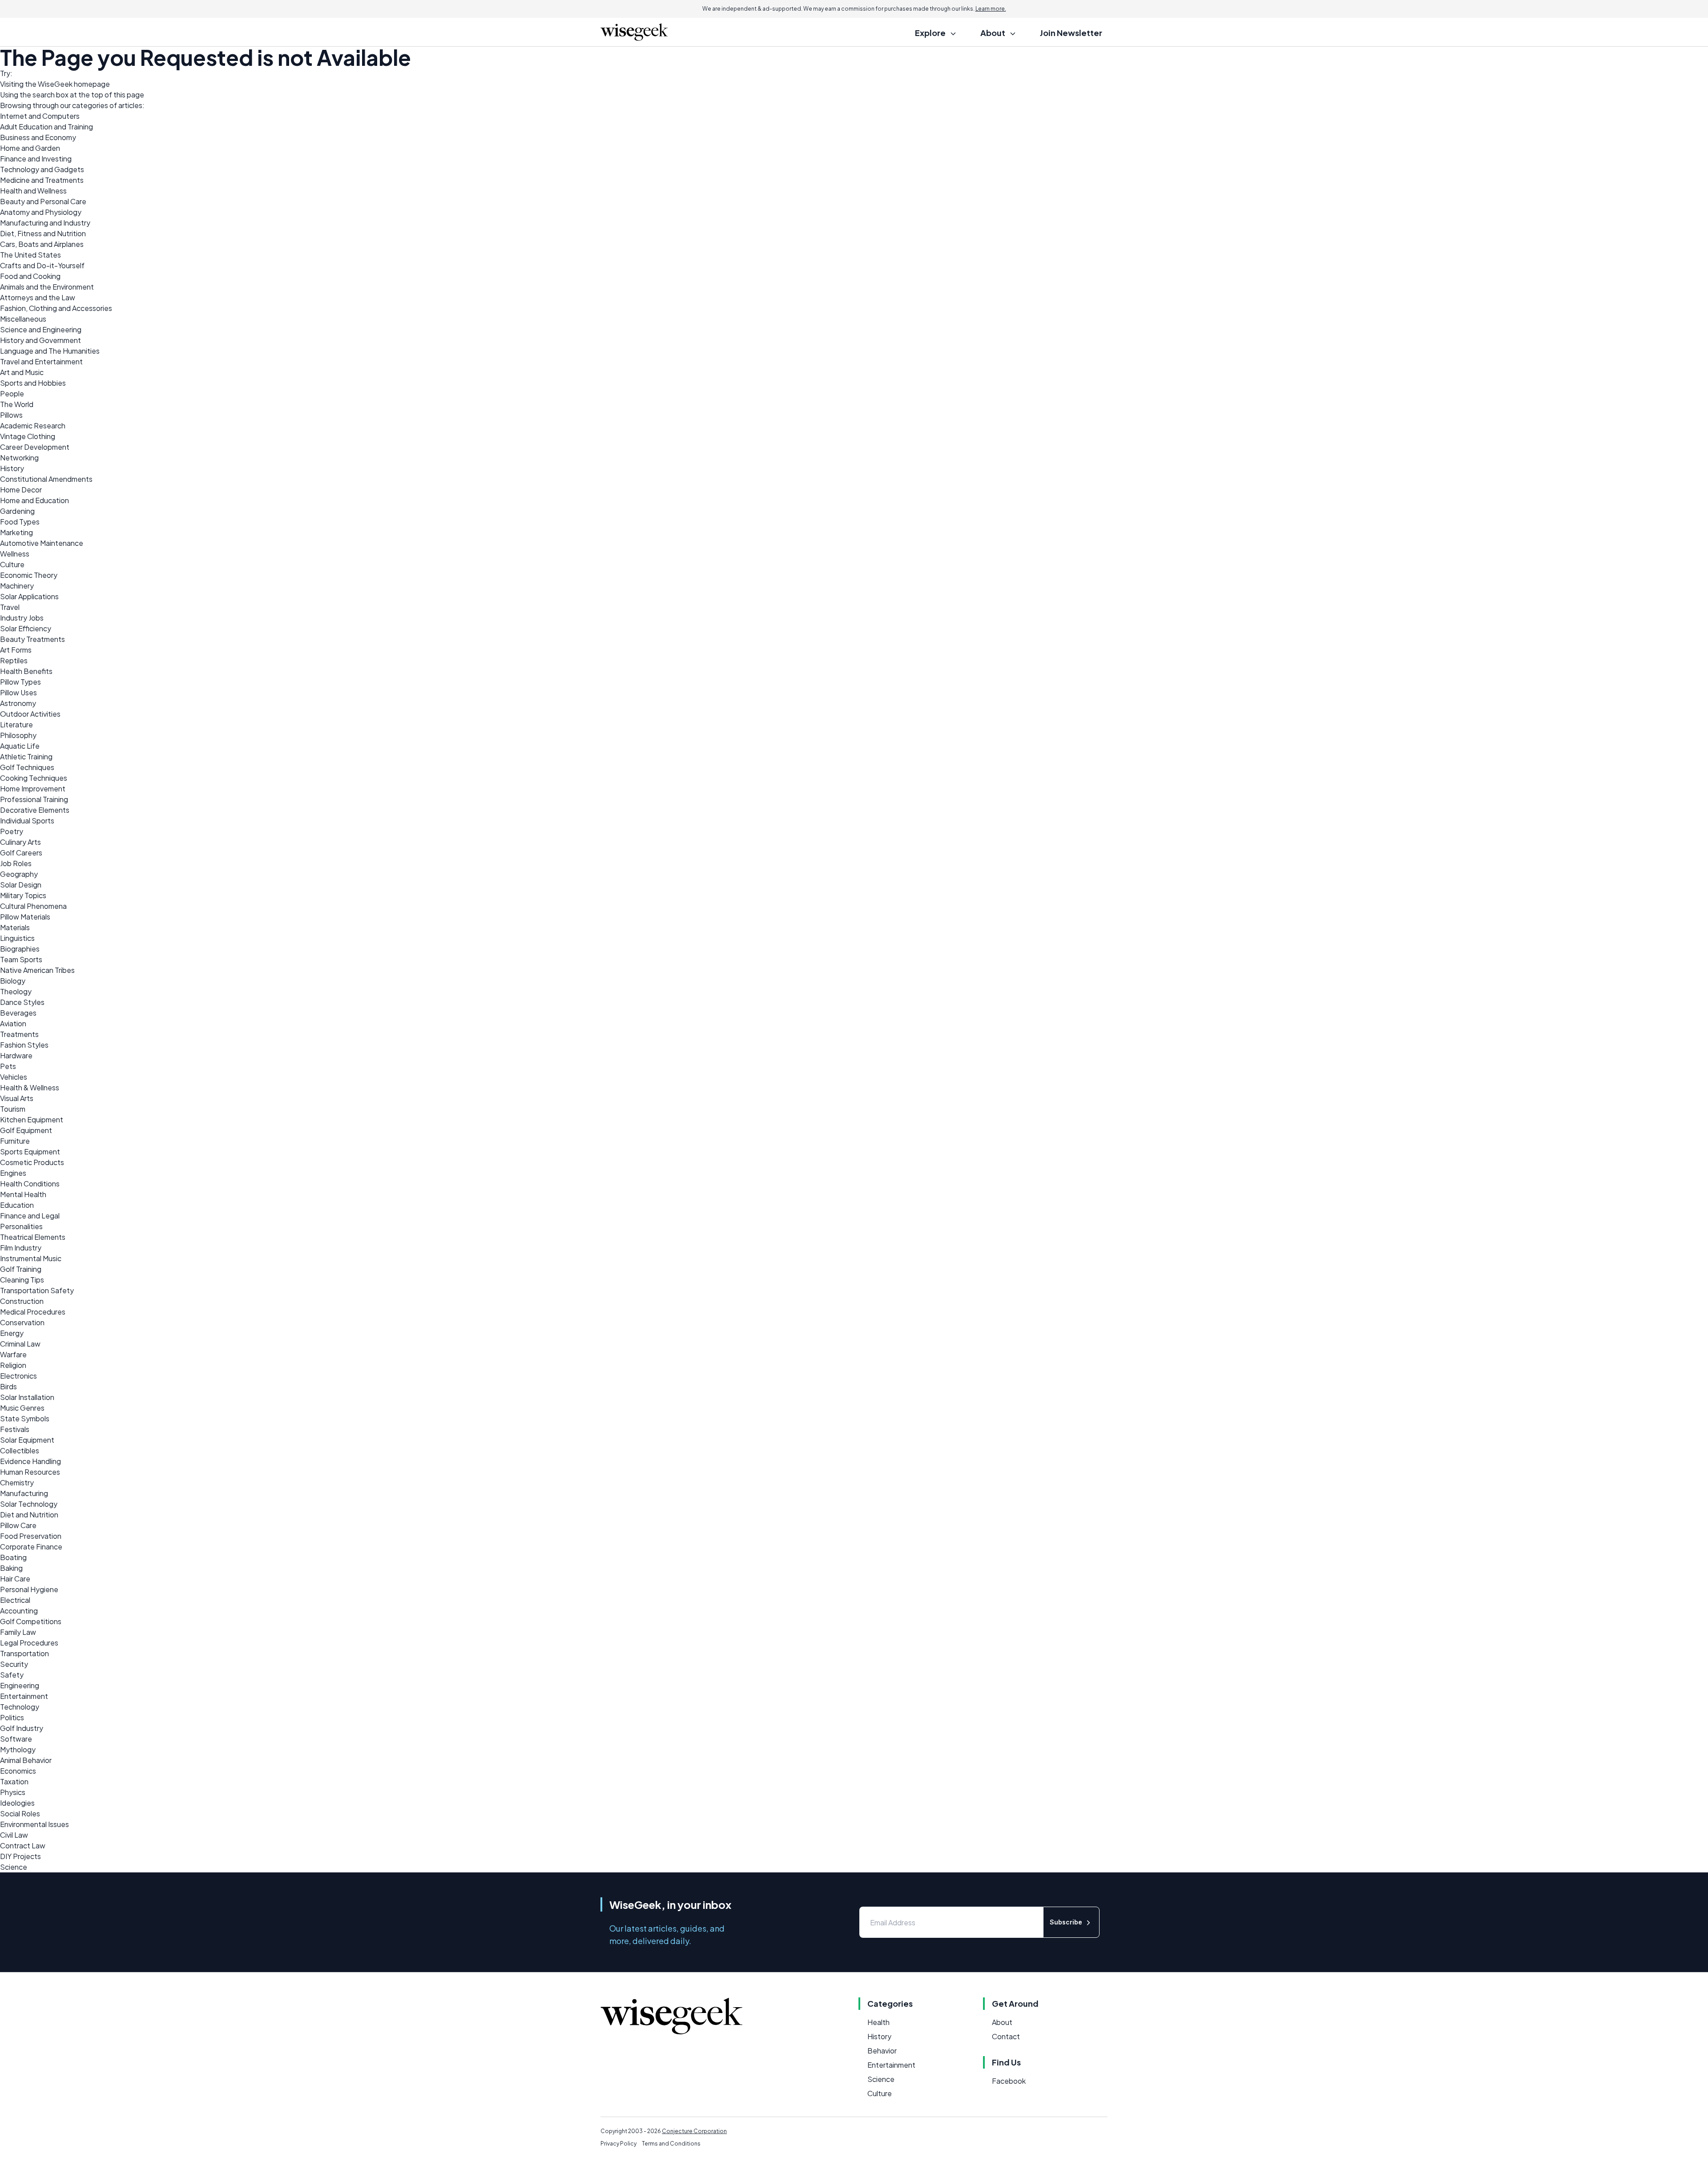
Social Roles (20, 1813)
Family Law (18, 1632)
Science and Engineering (41, 329)
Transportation (24, 1653)
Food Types (20, 522)
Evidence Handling (30, 1461)
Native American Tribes (37, 970)
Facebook (1009, 2081)
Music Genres (22, 1408)
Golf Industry (22, 1728)
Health (878, 2022)
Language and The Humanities (50, 351)
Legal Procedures (29, 1643)
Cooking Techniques (34, 778)
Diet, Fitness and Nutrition (43, 233)
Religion (13, 1365)
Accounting (19, 1611)
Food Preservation (31, 1536)
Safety (12, 1675)
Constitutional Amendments (46, 479)
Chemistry (17, 1482)
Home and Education (34, 500)
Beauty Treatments (32, 639)
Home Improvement (33, 789)
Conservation (22, 1322)
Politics (12, 1717)
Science (14, 1867)
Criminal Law (20, 1344)
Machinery (17, 586)
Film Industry (21, 1248)
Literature (16, 724)
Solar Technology (29, 1504)
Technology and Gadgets (42, 169)
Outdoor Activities (30, 714)
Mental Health (23, 1194)
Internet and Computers (40, 116)
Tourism (13, 1109)
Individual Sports (27, 821)
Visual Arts (17, 1098)
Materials (15, 927)
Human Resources (30, 1472)
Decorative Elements (35, 810)
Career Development (35, 447)
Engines (13, 1173)
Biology (13, 981)
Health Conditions (30, 1184)
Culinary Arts (20, 842)
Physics (13, 1792)
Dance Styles (22, 1002)
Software (16, 1739)
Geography (19, 874)
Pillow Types (20, 682)
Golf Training (21, 1269)
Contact (1006, 2036)
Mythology (18, 1749)
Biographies (20, 949)
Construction (22, 1301)
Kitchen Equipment (32, 1119)
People (12, 393)
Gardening (17, 511)
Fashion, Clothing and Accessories (56, 308)
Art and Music (22, 372)
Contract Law (23, 1845)
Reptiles (14, 660)
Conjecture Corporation (694, 2131)
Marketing (16, 532)
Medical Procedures (33, 1312)
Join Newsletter (1071, 33)
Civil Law (14, 1835)
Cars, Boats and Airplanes (42, 244)
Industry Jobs (22, 618)
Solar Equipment (27, 1440)
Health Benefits (26, 671)
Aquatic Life (20, 746)
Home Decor (21, 490)
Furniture (15, 1141)
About (1002, 2022)
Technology (20, 1707)
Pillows (11, 415)
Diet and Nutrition (29, 1515)
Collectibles (20, 1450)
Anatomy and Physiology (41, 212)
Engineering (20, 1685)
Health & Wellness (30, 1087)
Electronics (18, 1376)
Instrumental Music (31, 1258)
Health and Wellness (33, 191)
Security (14, 1664)
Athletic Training (26, 756)
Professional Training (34, 799)
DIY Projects (20, 1856)
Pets (8, 1066)
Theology (16, 991)
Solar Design (21, 885)
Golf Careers (21, 853)
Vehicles (14, 1077)
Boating (13, 1557)
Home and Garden (30, 148)
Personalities (21, 1226)
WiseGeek (55, 84)
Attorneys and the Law (38, 297)
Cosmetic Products (32, 1162)
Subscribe (1066, 1922)
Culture (12, 564)
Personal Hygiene (29, 1589)
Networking (19, 458)
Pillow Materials (25, 917)
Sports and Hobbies (33, 383)
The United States (30, 255)
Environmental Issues (34, 1824)
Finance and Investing (36, 159)
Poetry (12, 831)
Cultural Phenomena (33, 906)
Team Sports (21, 959)
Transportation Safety (37, 1290)
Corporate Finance (31, 1547)
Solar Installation (27, 1397)
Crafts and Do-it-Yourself (42, 265)
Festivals (15, 1429)
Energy (12, 1333)
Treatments (19, 1034)
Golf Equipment (26, 1130)
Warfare (13, 1354)
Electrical (15, 1600)
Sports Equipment (30, 1152)
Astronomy (18, 703)
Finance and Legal (30, 1216)
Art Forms (16, 650)
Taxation (14, 1781)
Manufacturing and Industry (45, 223)
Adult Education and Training (46, 127)
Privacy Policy (618, 2144)
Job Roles (16, 863)
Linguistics (17, 938)
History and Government (40, 340)
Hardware (16, 1055)
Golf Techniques (27, 767)
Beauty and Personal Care (43, 201)
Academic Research (33, 426)
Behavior (882, 2051)
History (12, 468)
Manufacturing (24, 1493)
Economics (18, 1771)
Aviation (13, 1023)
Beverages (18, 1013)
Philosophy (18, 735)
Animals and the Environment (47, 287)
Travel (10, 607)
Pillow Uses (18, 692)
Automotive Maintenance (42, 543)
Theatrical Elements (33, 1237)
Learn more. (991, 9)
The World (17, 404)
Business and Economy (38, 137)
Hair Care (15, 1579)
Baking (11, 1568)
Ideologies (17, 1803)
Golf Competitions (31, 1621)
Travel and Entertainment (41, 361)
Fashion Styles (24, 1045)
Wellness (15, 554)
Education (17, 1205)
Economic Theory (29, 575)
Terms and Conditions (671, 2144)
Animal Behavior (26, 1760)
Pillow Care (18, 1525)
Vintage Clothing (28, 436)
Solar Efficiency (26, 628)
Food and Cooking (30, 276)
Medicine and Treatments (42, 180)
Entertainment (24, 1696)
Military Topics (23, 895)
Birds (8, 1386)
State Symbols (25, 1418)
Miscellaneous (23, 319)
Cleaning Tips (22, 1280)
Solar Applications (29, 596)
